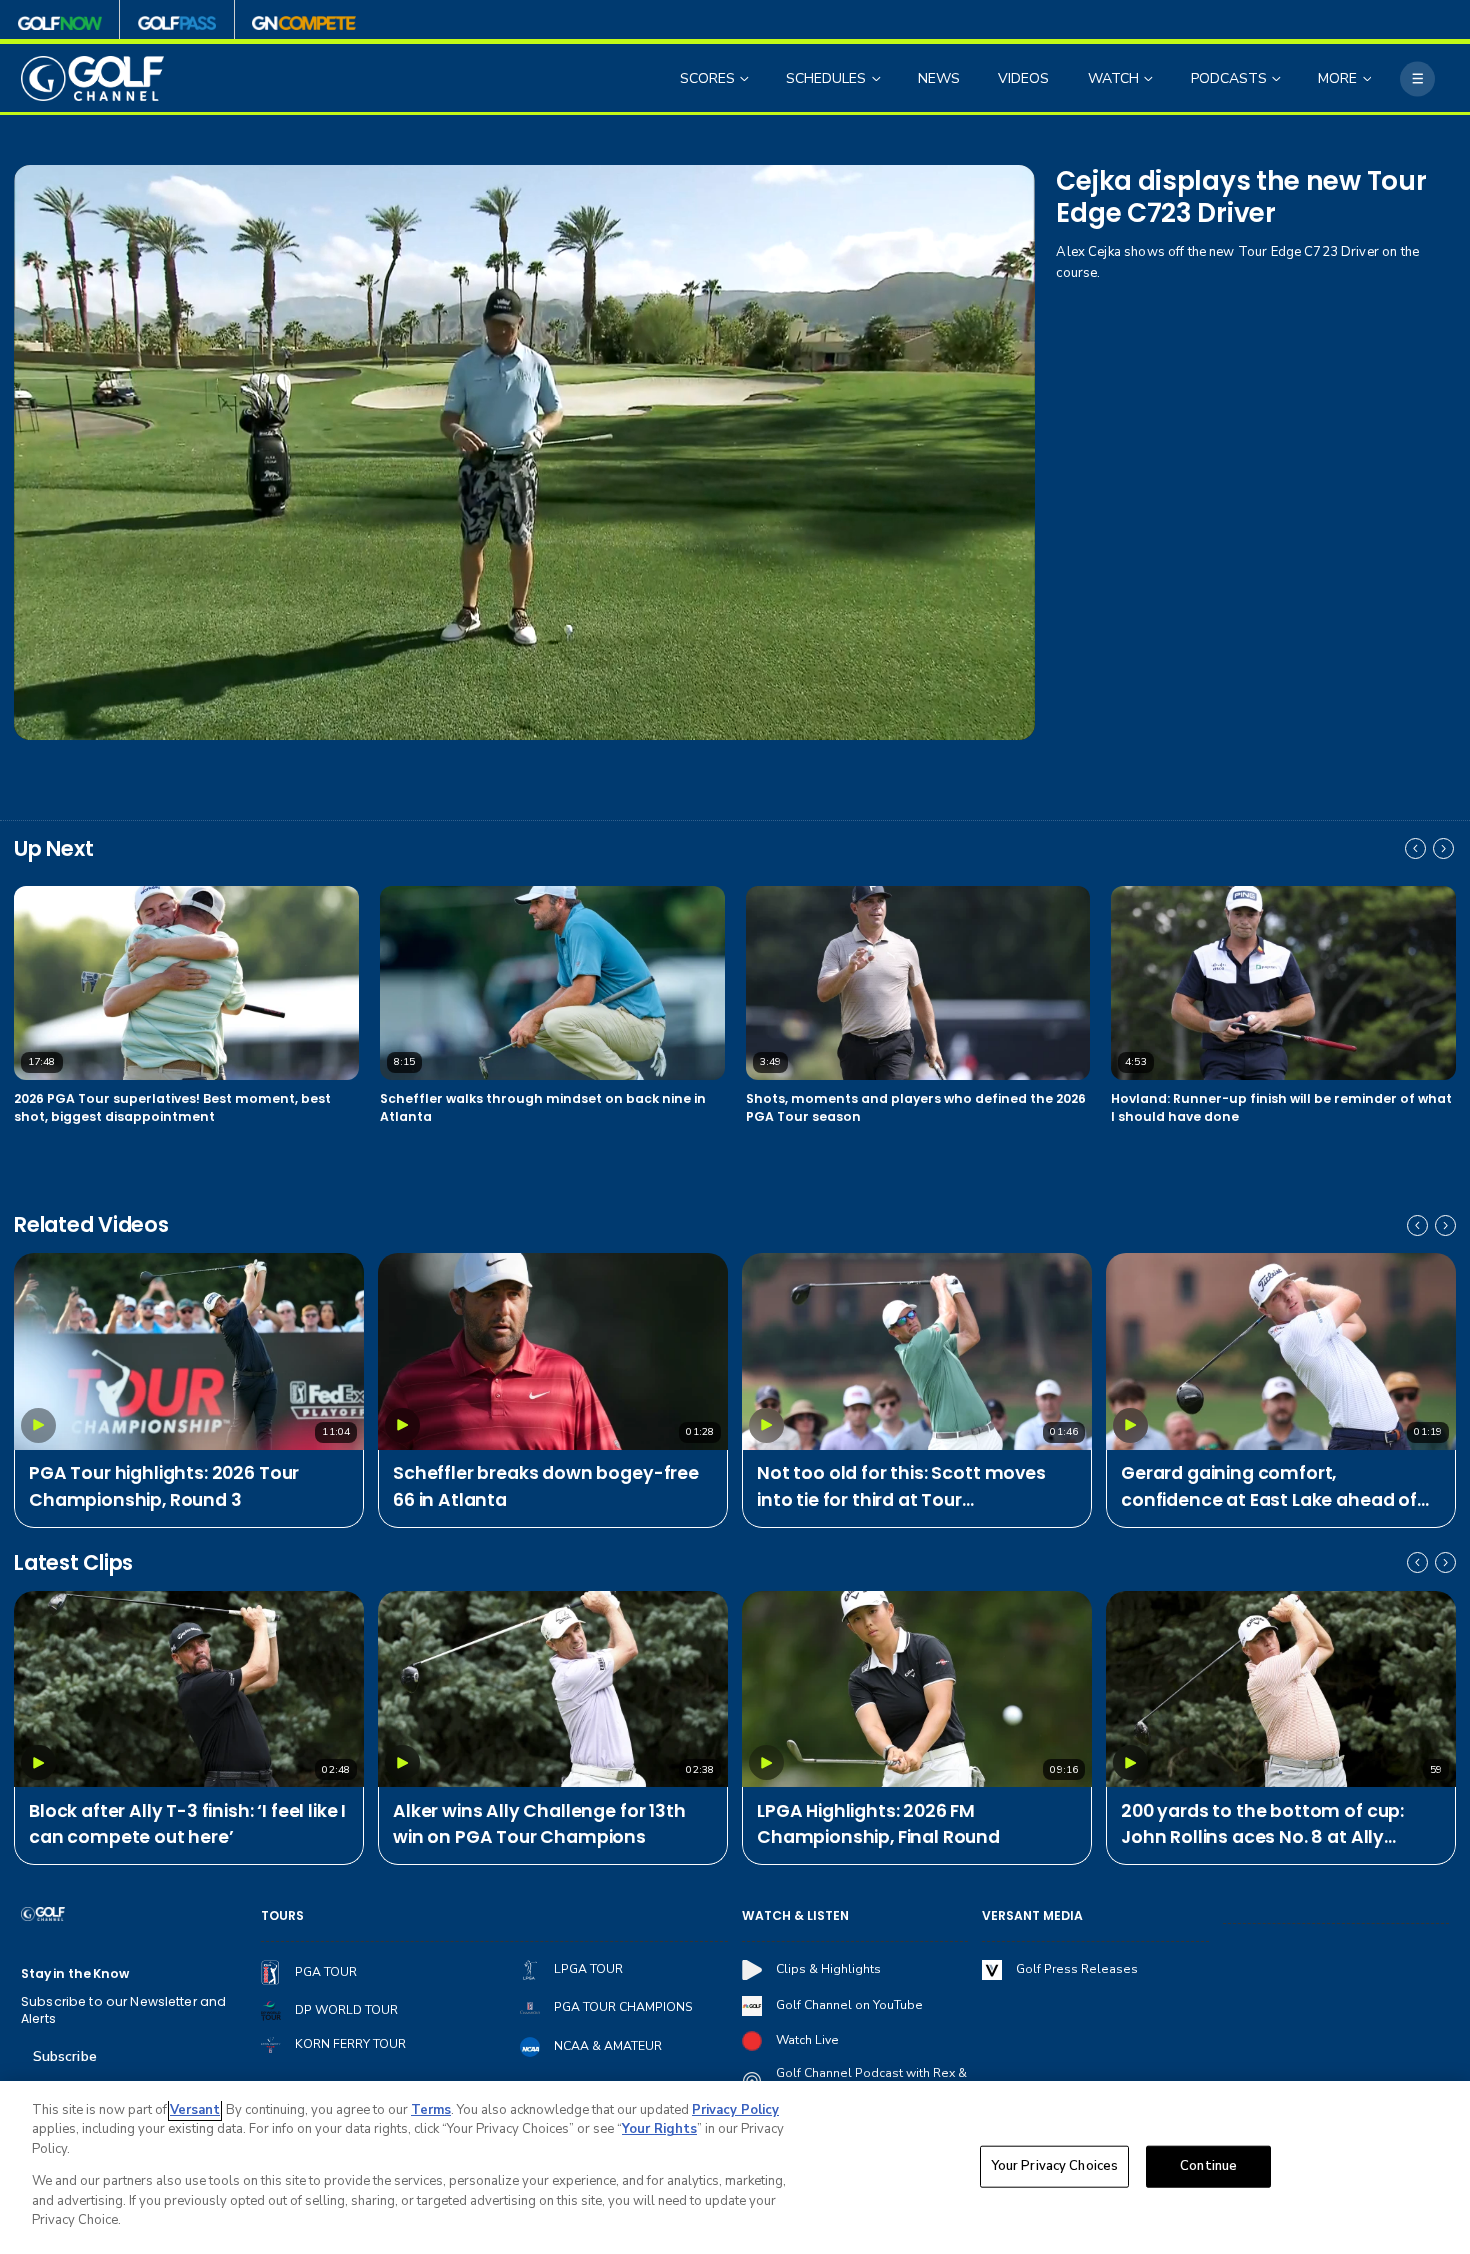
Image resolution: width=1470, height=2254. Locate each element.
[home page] (92, 78)
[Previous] (1415, 848)
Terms (431, 2110)
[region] (735, 2167)
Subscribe (65, 2056)
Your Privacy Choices (1055, 2166)
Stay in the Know (75, 1973)
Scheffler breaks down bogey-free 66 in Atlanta (546, 1486)
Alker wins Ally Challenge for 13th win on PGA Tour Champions (539, 1824)
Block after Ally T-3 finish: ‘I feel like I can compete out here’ (187, 1824)
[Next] (1443, 848)
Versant (195, 2110)
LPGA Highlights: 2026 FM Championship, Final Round (878, 1824)
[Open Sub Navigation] (746, 78)
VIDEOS (1023, 78)
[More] (1417, 78)
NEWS (939, 78)
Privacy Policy (735, 2110)
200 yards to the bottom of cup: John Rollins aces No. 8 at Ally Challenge (1262, 1825)
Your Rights (659, 2129)
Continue (1208, 2166)
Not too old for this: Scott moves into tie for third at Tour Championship (901, 1487)
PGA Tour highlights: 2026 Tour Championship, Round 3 (164, 1486)
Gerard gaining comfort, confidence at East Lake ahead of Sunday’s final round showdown (1269, 1487)
